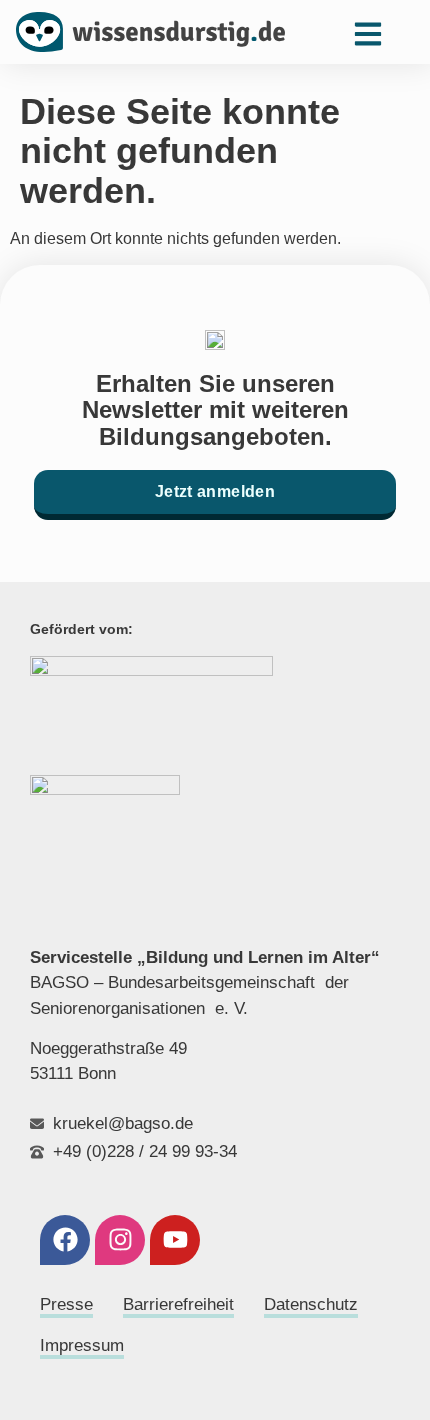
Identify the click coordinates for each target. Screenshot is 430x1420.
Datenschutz (311, 1304)
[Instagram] (120, 1240)
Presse (66, 1304)
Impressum (82, 1345)
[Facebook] (65, 1240)
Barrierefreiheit (178, 1304)
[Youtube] (175, 1240)
